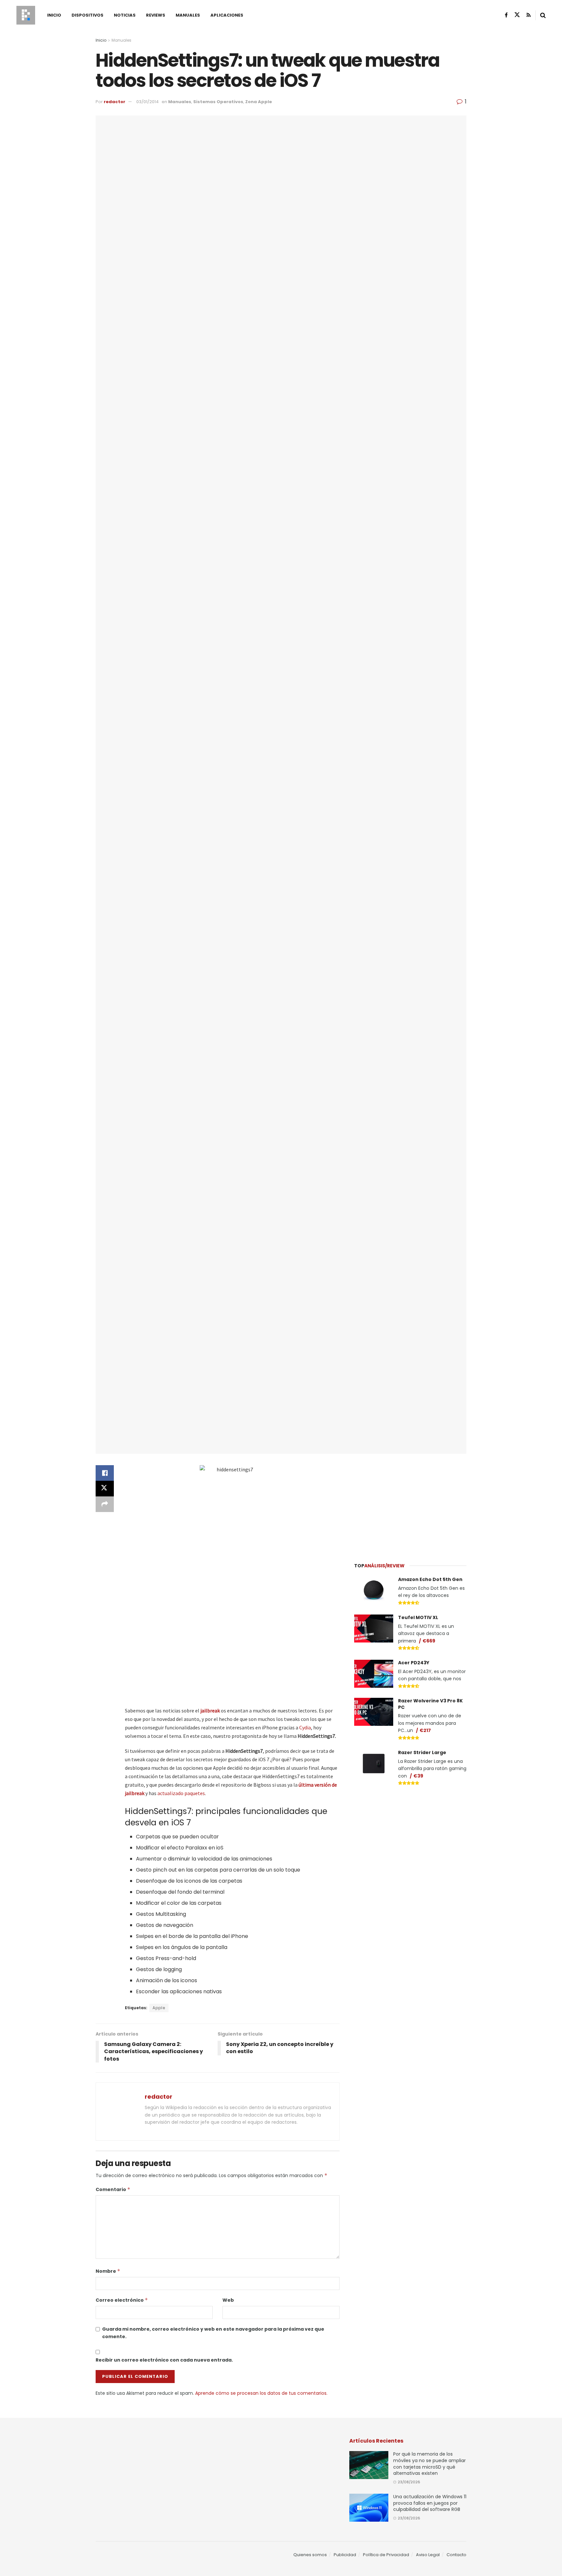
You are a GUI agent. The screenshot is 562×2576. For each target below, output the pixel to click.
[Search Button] (543, 15)
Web (228, 2300)
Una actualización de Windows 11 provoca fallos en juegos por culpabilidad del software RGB (430, 2503)
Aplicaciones (227, 15)
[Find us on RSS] (529, 15)
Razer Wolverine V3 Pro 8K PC (430, 1704)
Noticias (125, 15)
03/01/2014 (147, 102)
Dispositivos (87, 15)
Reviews (156, 15)
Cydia (305, 1727)
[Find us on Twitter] (517, 15)
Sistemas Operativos (218, 102)
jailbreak (210, 1711)
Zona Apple (259, 102)
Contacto (456, 2555)
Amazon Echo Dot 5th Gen (430, 1579)
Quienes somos (310, 2555)
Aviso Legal (428, 2555)
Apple (159, 2008)
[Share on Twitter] (105, 1489)
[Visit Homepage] (26, 15)
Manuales (188, 15)
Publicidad (345, 2555)
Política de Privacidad (386, 2555)
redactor (114, 102)
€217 (425, 1730)
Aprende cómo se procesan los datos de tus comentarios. (261, 2393)
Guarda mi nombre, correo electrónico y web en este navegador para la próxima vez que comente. (213, 2333)
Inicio (54, 15)
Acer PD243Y (414, 1663)
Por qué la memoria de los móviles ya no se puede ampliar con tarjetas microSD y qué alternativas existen (429, 2464)
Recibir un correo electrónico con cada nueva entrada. (164, 2360)
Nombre (108, 2271)
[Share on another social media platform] (105, 1504)
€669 (429, 1641)
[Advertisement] (410, 1504)
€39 (418, 1776)
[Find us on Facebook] (506, 15)
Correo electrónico (122, 2300)
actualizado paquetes (181, 1793)
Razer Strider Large (422, 1752)
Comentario (113, 2189)
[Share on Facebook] (105, 1473)
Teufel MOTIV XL (418, 1617)
